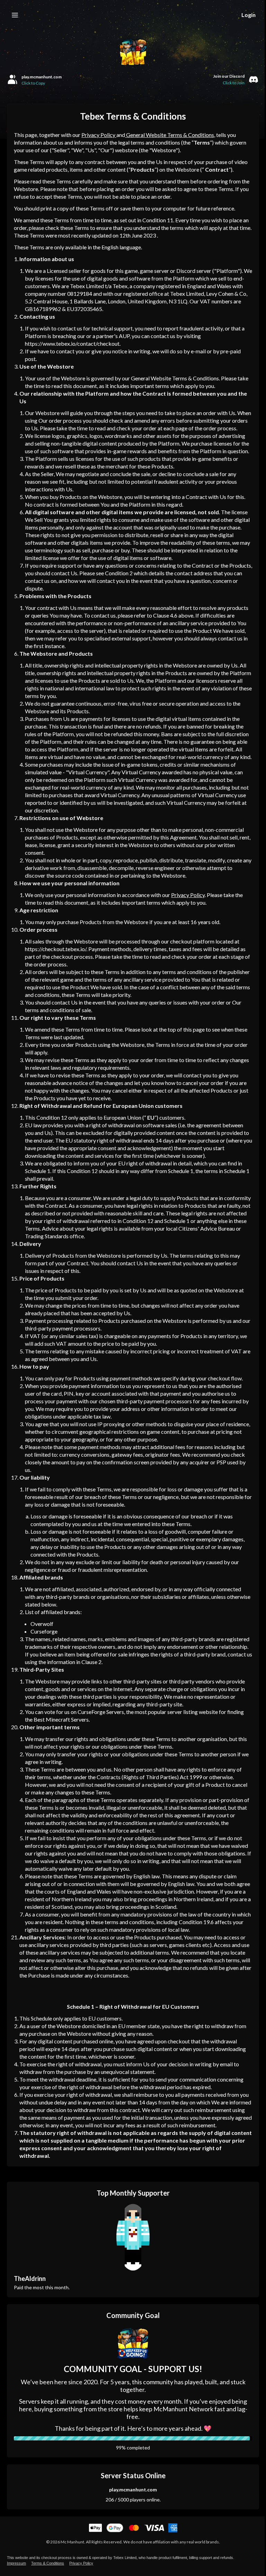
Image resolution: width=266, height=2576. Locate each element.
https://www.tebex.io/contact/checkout (72, 343)
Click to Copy (33, 83)
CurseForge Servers (101, 1712)
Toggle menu (15, 15)
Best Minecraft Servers (61, 1719)
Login (249, 15)
